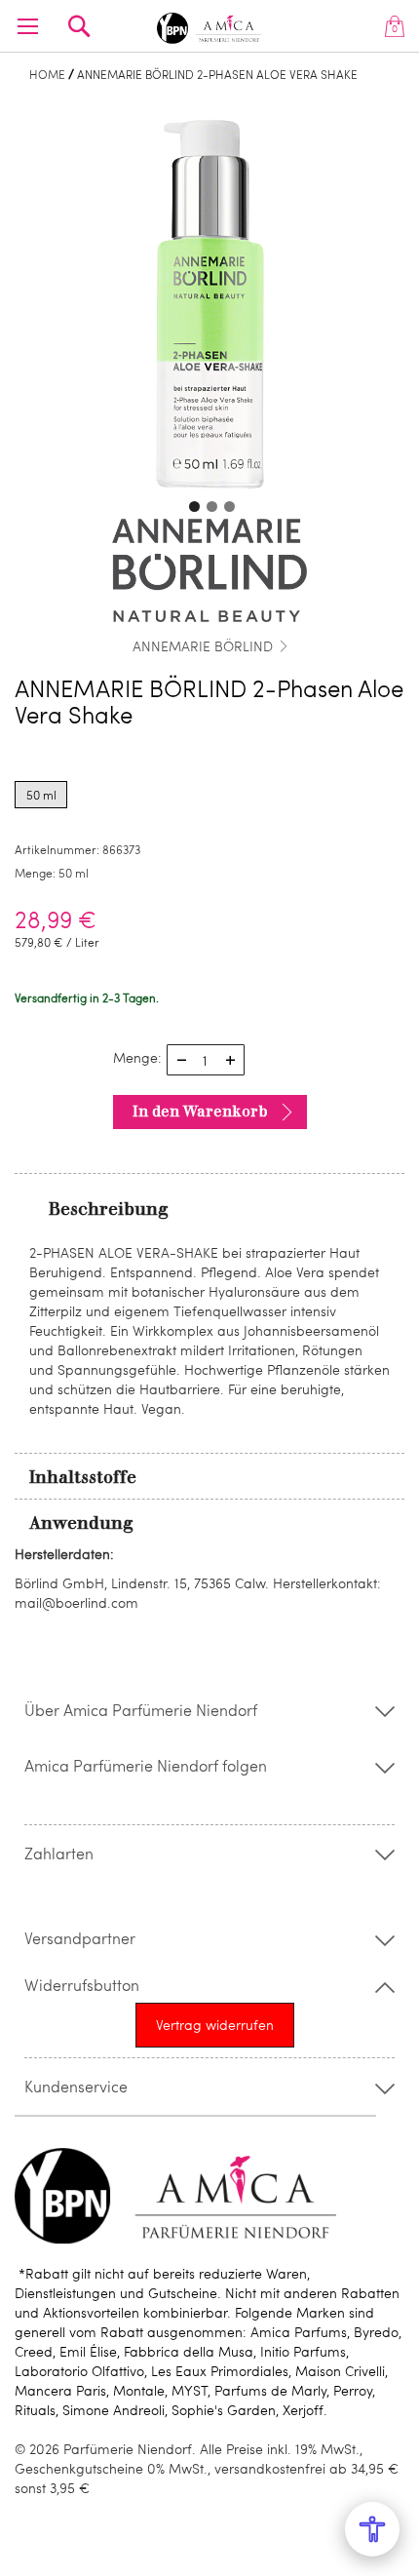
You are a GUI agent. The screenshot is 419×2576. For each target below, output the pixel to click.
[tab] (209, 1208)
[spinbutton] (206, 1060)
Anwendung (81, 1523)
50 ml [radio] (41, 795)
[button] (192, 504)
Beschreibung (109, 1209)
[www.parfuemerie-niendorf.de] (210, 25)
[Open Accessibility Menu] (372, 2529)
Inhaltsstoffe (83, 1477)
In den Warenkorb (200, 1112)
